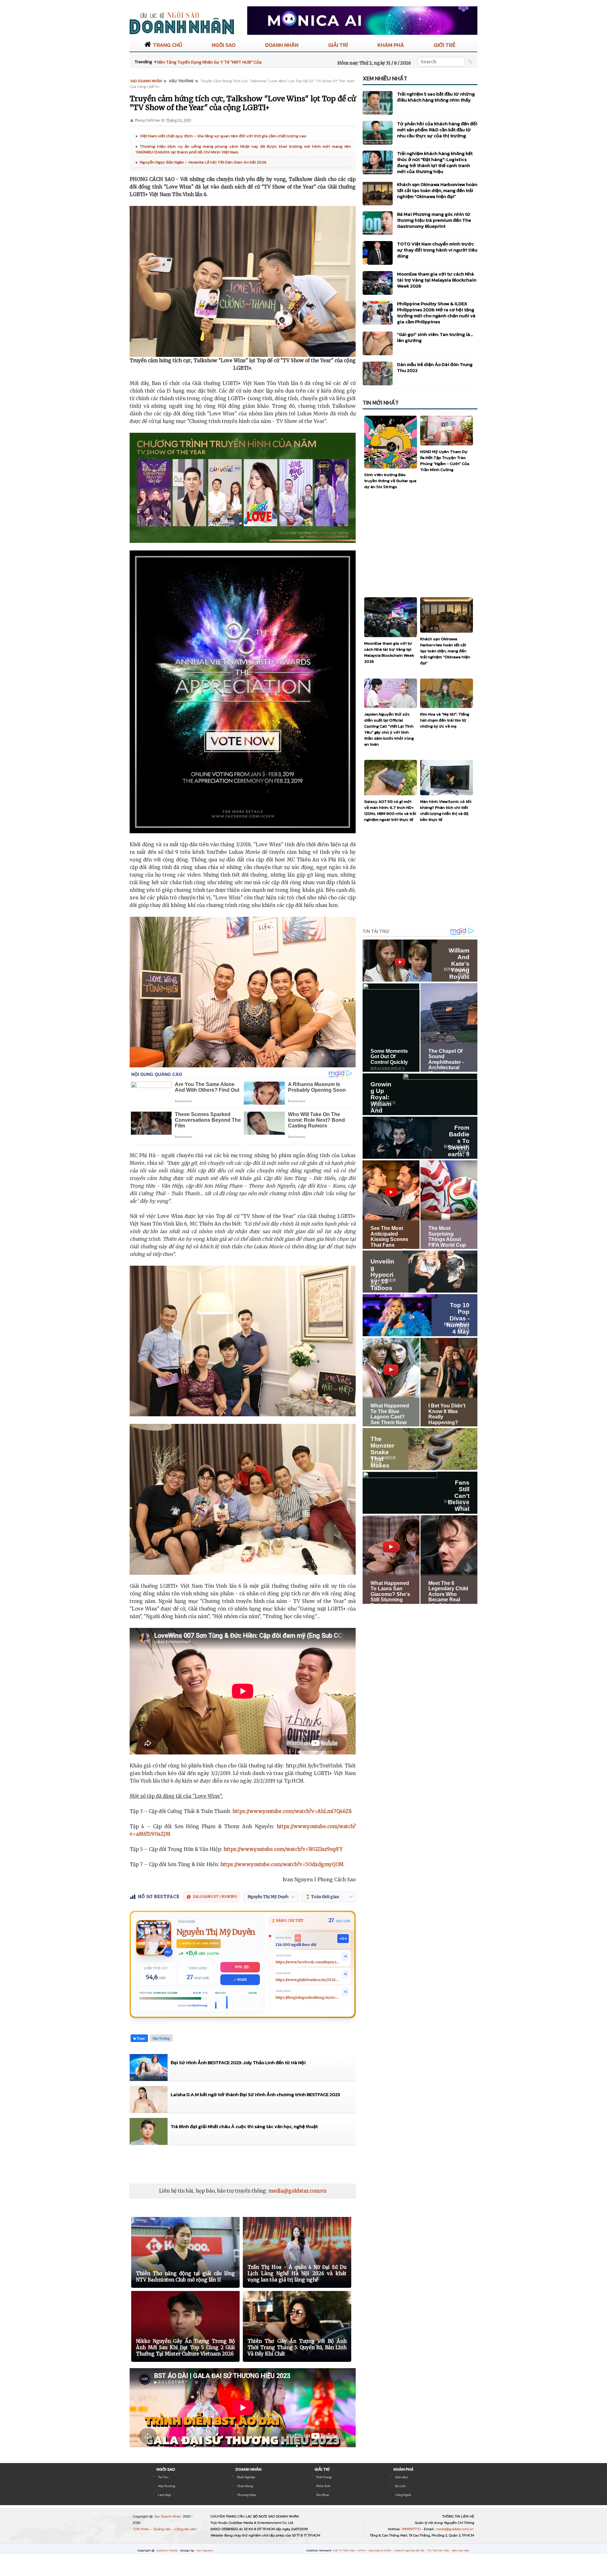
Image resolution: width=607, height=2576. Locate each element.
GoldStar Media (168, 2550)
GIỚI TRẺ (445, 45)
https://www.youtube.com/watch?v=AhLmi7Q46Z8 (292, 1811)
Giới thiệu (142, 2529)
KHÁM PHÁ (391, 45)
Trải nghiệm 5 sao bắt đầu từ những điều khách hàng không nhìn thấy (436, 97)
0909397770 (412, 2529)
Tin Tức (163, 2477)
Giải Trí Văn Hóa (344, 2550)
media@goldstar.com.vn (297, 2191)
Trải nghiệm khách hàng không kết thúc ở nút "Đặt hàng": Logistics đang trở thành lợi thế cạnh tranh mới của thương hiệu (435, 162)
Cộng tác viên (186, 2529)
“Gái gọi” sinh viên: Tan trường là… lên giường (435, 337)
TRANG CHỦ (168, 45)
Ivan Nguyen (205, 2550)
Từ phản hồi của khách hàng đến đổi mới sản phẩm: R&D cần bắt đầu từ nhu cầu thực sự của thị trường (437, 130)
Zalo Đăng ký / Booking (215, 1897)
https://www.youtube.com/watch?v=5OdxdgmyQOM (282, 1864)
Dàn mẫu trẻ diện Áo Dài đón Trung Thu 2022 (435, 367)
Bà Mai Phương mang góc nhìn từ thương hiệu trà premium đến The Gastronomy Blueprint (434, 220)
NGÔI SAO (224, 45)
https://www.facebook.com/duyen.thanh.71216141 (308, 1962)
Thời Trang (324, 2477)
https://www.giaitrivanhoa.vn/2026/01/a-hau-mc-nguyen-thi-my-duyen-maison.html (308, 1980)
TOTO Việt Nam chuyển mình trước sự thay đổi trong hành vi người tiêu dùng (437, 250)
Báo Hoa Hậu (461, 2550)
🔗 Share (240, 1980)
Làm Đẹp (164, 2495)
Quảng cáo (162, 2529)
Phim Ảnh (323, 2486)
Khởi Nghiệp (246, 2477)
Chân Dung (245, 2486)
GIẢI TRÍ (338, 45)
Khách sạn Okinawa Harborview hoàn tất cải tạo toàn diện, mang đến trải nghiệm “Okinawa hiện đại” (437, 190)
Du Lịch (400, 2486)
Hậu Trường (167, 2486)
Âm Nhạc (323, 2495)
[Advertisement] (245, 2164)
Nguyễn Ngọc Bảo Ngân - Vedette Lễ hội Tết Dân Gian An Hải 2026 (203, 162)
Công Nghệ (403, 2495)
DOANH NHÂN (282, 45)
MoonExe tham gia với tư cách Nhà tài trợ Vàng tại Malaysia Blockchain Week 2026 (437, 280)
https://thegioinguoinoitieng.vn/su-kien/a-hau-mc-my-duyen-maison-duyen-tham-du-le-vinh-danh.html (308, 1998)
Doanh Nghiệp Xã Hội (410, 2550)
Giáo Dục (402, 2477)
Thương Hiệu (247, 2495)
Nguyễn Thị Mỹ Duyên (216, 1932)
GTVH (362, 2550)
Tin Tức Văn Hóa (438, 2550)
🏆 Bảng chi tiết (288, 1921)
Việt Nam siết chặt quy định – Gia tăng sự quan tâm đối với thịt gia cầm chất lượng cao (223, 136)
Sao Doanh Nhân (168, 2516)
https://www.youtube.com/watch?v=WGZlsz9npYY (283, 1849)
